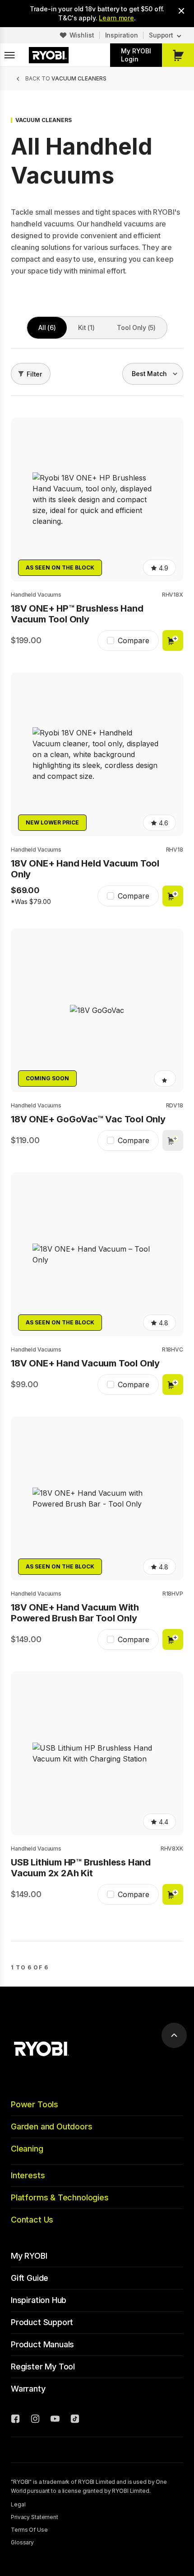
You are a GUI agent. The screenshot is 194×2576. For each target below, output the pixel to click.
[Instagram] (35, 2420)
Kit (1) (86, 327)
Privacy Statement (35, 2517)
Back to (66, 78)
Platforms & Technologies (60, 2197)
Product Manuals (42, 2344)
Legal (18, 2504)
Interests (28, 2175)
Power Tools (35, 2104)
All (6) (47, 327)
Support (161, 35)
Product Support (42, 2322)
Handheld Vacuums (36, 595)
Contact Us (32, 2220)
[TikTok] (75, 2420)
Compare (134, 640)
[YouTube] (55, 2420)
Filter (34, 374)
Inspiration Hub (39, 2300)
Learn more (116, 18)
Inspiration (122, 35)
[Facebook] (15, 2420)
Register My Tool (43, 2366)
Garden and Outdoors (52, 2126)
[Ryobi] (49, 55)
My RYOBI (29, 2256)
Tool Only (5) (136, 327)
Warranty (28, 2389)
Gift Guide (30, 2278)
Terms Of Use (29, 2530)
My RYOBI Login (136, 55)
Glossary (22, 2542)
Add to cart (173, 640)
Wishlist (82, 35)
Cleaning (27, 2149)
